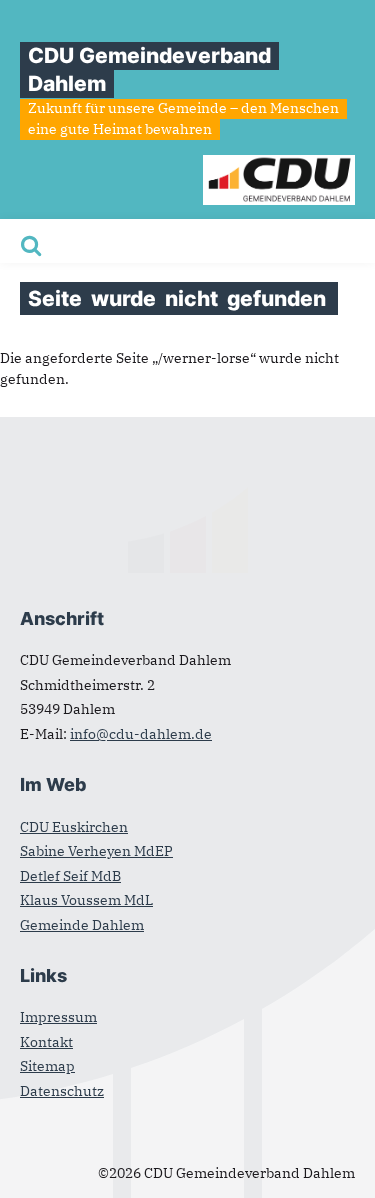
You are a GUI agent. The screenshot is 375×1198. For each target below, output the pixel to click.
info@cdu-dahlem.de (141, 734)
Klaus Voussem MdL (86, 900)
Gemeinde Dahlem (82, 925)
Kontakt (46, 1042)
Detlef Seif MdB (70, 876)
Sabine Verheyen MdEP (96, 851)
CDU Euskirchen (74, 827)
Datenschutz (62, 1091)
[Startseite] (279, 165)
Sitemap (47, 1066)
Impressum (58, 1017)
